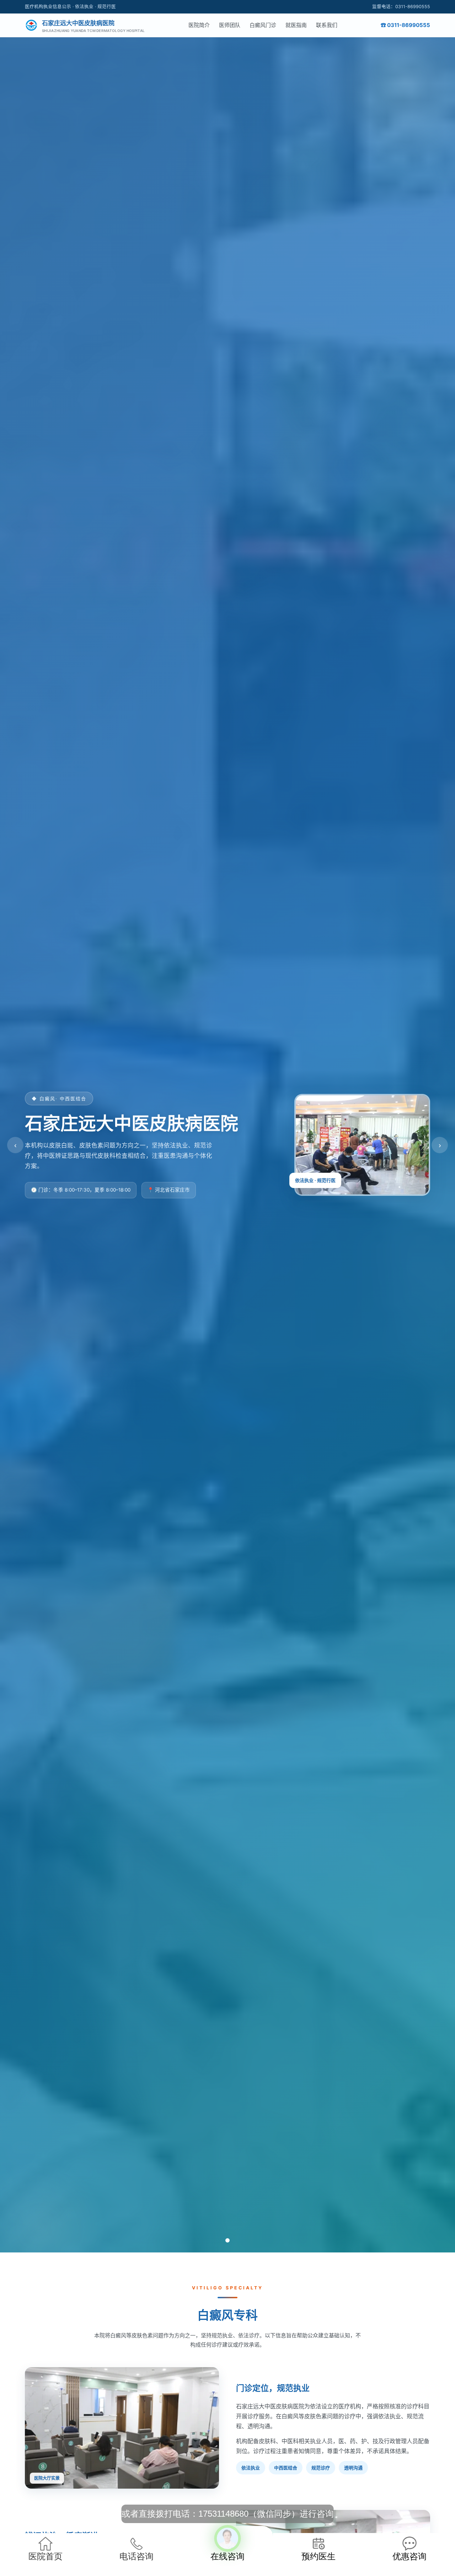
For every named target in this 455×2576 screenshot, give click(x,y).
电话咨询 (136, 2556)
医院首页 (45, 2556)
